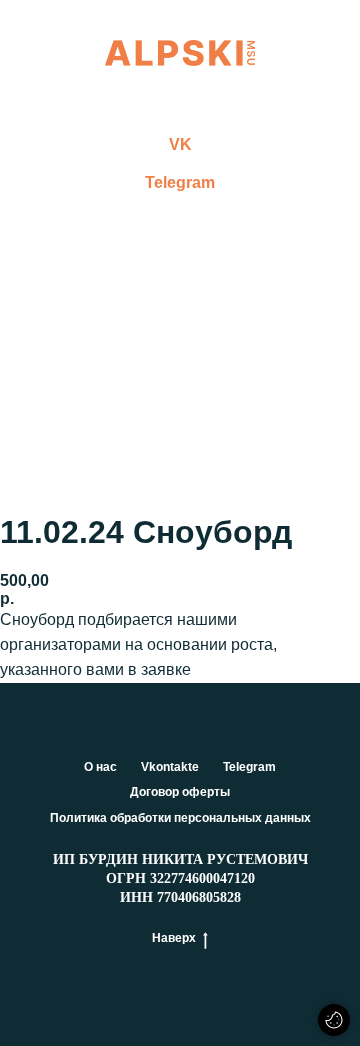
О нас (100, 767)
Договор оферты (180, 792)
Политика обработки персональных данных (180, 818)
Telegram (180, 182)
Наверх (174, 938)
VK (180, 144)
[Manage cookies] (334, 1020)
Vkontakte (170, 767)
